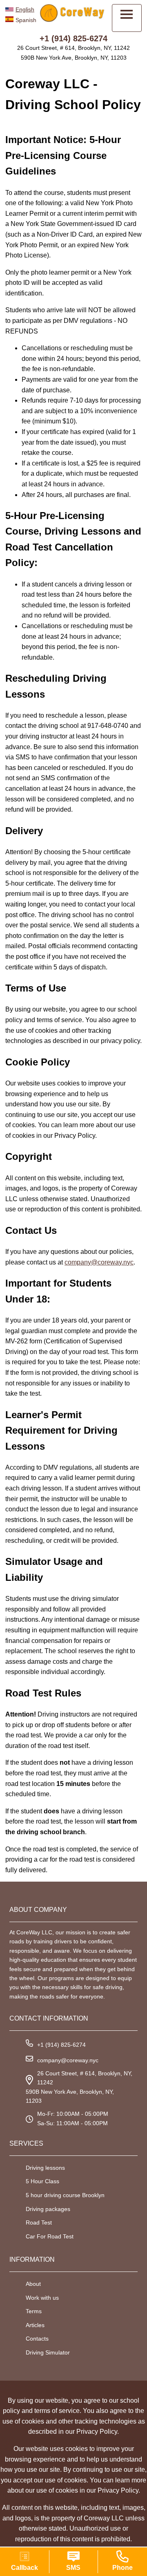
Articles (35, 2325)
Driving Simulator (48, 2352)
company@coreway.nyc (99, 1262)
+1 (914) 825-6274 (73, 38)
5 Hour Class (42, 2181)
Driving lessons (45, 2168)
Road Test (39, 2222)
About (33, 2284)
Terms (34, 2311)
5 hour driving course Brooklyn (65, 2195)
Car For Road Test (50, 2236)
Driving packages (48, 2209)
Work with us (42, 2298)
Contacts (37, 2339)
